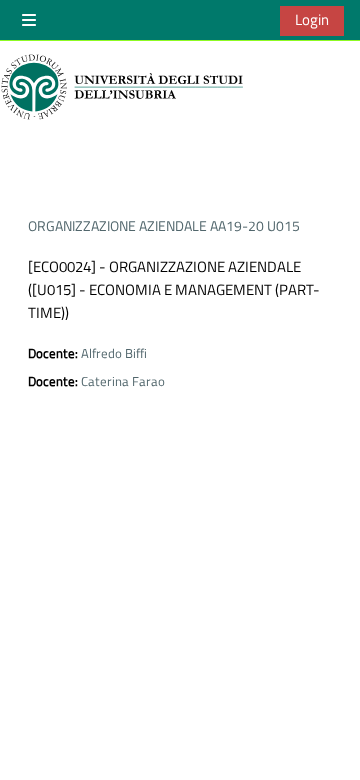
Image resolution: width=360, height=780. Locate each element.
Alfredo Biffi (114, 353)
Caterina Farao (123, 381)
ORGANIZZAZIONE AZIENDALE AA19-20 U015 (164, 225)
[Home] (125, 87)
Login (312, 19)
